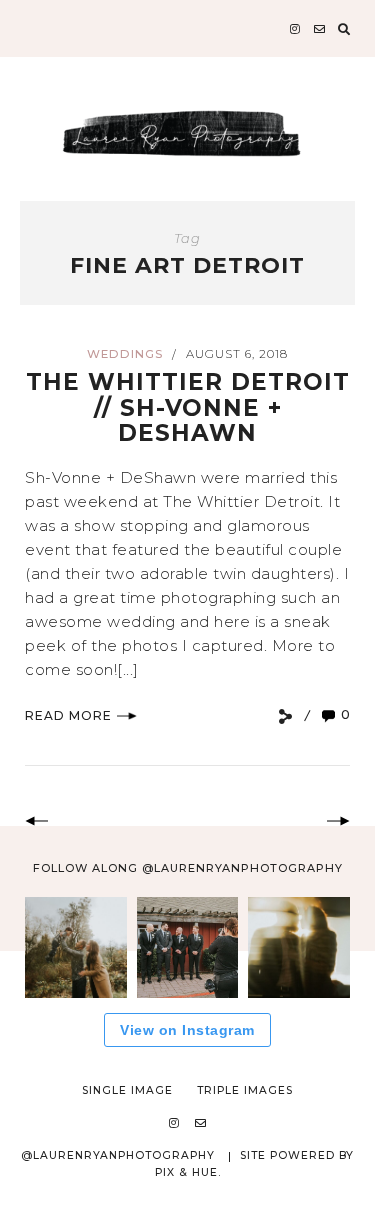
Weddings (125, 354)
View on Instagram (187, 1030)
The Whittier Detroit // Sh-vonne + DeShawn (188, 407)
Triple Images (245, 1090)
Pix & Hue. (188, 1172)
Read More (68, 715)
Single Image (127, 1090)
